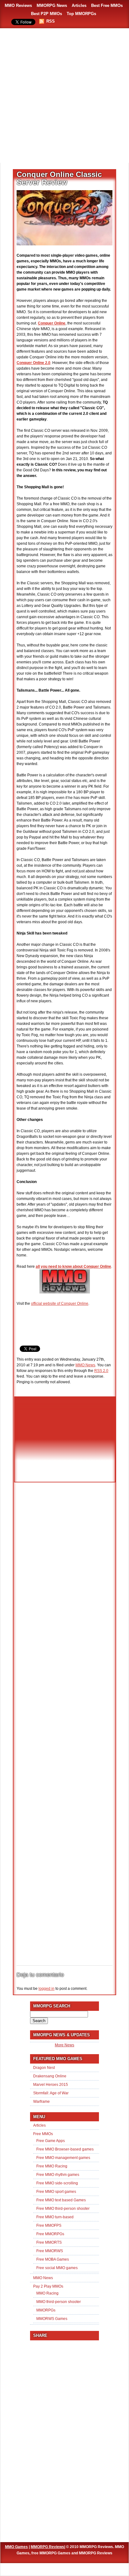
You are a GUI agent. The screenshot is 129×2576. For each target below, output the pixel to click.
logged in (46, 1989)
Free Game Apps (51, 2141)
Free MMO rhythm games (58, 2175)
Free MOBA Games (53, 2259)
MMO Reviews (18, 5)
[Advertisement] (64, 96)
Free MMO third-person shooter (63, 2209)
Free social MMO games (57, 2268)
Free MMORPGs (50, 2234)
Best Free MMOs (107, 5)
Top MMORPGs (81, 14)
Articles (79, 5)
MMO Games (16, 2547)
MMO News (85, 1365)
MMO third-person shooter (59, 2302)
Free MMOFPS (49, 2225)
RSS (51, 21)
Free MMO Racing (52, 2166)
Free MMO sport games (56, 2192)
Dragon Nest (44, 2068)
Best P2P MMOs (46, 14)
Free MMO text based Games (61, 2200)
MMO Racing (47, 2293)
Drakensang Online (50, 2076)
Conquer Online (52, 323)
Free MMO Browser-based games (65, 2149)
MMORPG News (52, 5)
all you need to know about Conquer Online (73, 1267)
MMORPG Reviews (47, 2547)
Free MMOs (43, 2134)
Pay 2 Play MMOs (48, 2286)
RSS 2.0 (101, 1371)
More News (64, 2045)
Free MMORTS (49, 2242)
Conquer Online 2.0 (34, 363)
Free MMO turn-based (55, 2217)
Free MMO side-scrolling (57, 2183)
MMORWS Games (52, 2319)
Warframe (41, 2102)
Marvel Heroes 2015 (51, 2085)
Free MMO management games (63, 2158)
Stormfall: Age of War (51, 2093)
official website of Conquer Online (60, 1304)
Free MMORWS (50, 2251)
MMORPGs (46, 2310)
